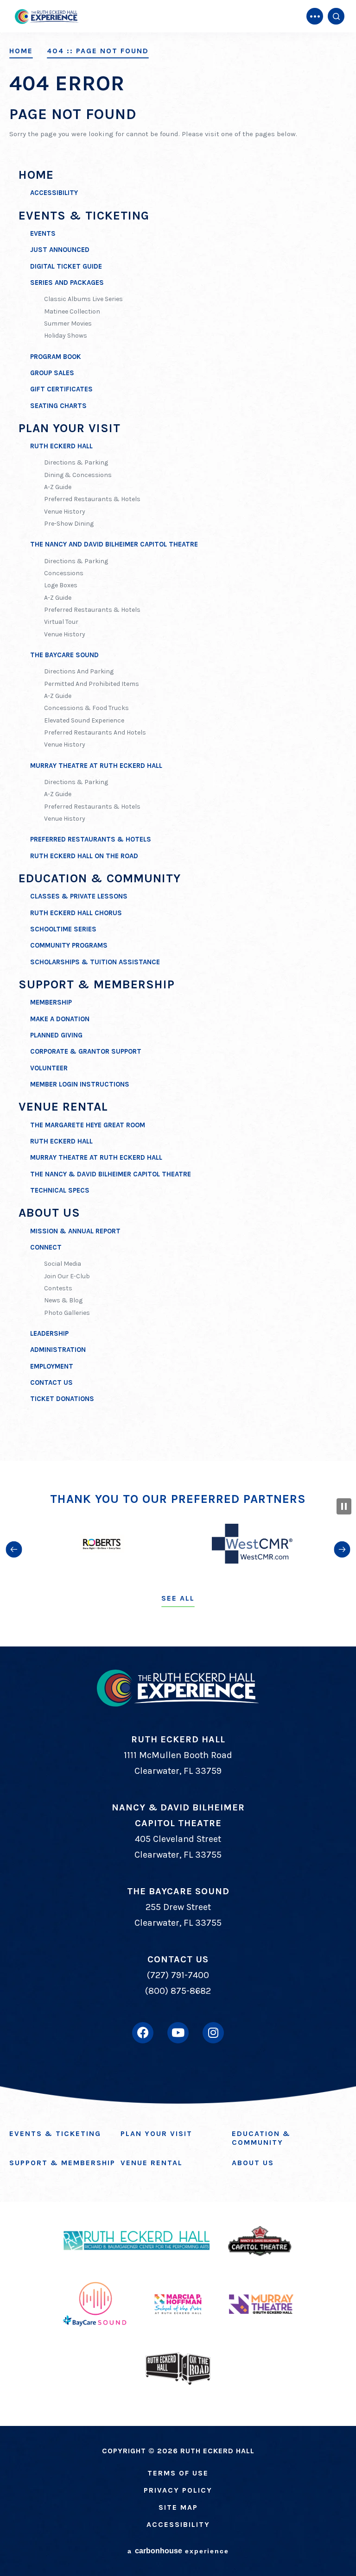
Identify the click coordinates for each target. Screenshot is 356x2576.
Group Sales (52, 373)
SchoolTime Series (63, 929)
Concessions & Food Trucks (86, 708)
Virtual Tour (61, 622)
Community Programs (69, 945)
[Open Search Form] (336, 16)
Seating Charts (58, 406)
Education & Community (100, 878)
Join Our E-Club (67, 1276)
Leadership (49, 1333)
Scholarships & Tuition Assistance (95, 962)
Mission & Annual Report (75, 1231)
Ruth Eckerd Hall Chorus (76, 913)
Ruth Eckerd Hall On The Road (84, 856)
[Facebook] (143, 2033)
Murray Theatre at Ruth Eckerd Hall (96, 766)
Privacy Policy (178, 2490)
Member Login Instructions (80, 1084)
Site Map (178, 2507)
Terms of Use (178, 2473)
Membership (51, 1002)
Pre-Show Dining (69, 524)
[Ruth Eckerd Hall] (46, 16)
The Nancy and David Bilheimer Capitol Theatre (114, 544)
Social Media (63, 1264)
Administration (58, 1350)
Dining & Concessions (78, 475)
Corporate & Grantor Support (86, 1051)
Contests (58, 1288)
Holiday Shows (66, 336)
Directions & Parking (76, 462)
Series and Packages (67, 283)
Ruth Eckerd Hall (61, 446)
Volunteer (49, 1068)
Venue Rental (63, 1107)
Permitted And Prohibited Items (92, 684)
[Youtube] (178, 2033)
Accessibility (54, 193)
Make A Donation (60, 1019)
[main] (178, 730)
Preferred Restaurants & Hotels (92, 499)
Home (21, 51)
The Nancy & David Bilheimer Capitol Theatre (111, 1174)
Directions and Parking (79, 671)
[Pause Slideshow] (344, 1506)
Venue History (65, 512)
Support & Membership (97, 984)
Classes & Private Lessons (79, 896)
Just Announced (60, 250)
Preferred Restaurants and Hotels (95, 732)
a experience (178, 2551)
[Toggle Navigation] (315, 16)
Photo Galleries (67, 1313)
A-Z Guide (58, 487)
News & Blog (63, 1300)
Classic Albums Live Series (83, 299)
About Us (49, 1213)
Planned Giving (56, 1035)
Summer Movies (68, 324)
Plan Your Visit (70, 428)
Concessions (64, 573)
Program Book (56, 357)
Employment (52, 1366)
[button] (14, 1549)
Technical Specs (60, 1190)
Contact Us (51, 1382)
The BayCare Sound (64, 655)
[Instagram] (213, 2033)
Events (43, 233)
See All (178, 1598)
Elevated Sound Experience (84, 720)
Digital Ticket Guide (66, 266)
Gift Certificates (61, 389)
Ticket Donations (62, 1399)
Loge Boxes (61, 585)
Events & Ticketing (84, 216)
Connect (46, 1247)
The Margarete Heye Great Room (88, 1125)
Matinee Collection (72, 311)
